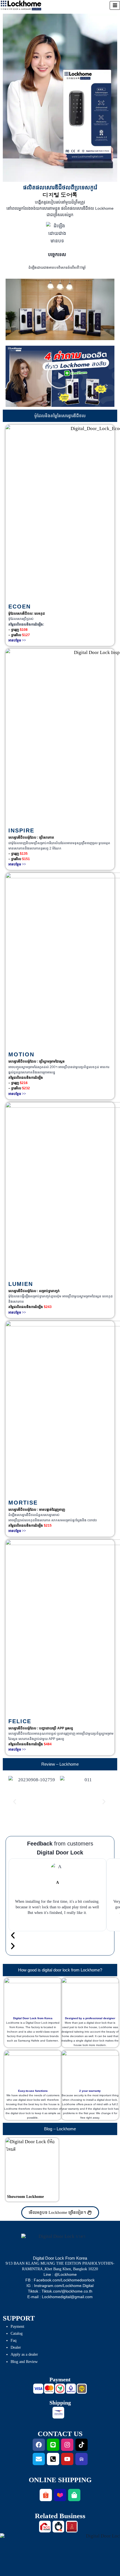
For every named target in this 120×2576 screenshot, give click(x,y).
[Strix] (72, 2527)
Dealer (16, 2347)
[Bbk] (71, 2389)
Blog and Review (24, 2362)
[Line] (53, 2445)
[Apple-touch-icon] (58, 2527)
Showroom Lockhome (25, 2197)
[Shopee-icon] (46, 2495)
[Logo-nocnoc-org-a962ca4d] (81, 2459)
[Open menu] (115, 5)
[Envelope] (39, 2459)
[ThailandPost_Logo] (58, 2413)
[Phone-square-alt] (53, 2459)
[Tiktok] (81, 2445)
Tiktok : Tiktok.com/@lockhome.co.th (60, 2291)
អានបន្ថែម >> (17, 640)
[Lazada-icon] (60, 2495)
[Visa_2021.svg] (38, 2389)
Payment (17, 2326)
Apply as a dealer (24, 2354)
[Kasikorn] (60, 2389)
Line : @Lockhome (60, 2274)
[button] (60, 309)
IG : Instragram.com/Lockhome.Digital (60, 2286)
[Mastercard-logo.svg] (49, 2389)
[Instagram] (67, 2445)
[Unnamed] (82, 2389)
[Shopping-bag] (74, 2495)
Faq (14, 2340)
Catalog (17, 2333)
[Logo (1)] (45, 2527)
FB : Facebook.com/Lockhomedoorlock (60, 2280)
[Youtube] (67, 2459)
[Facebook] (39, 2445)
